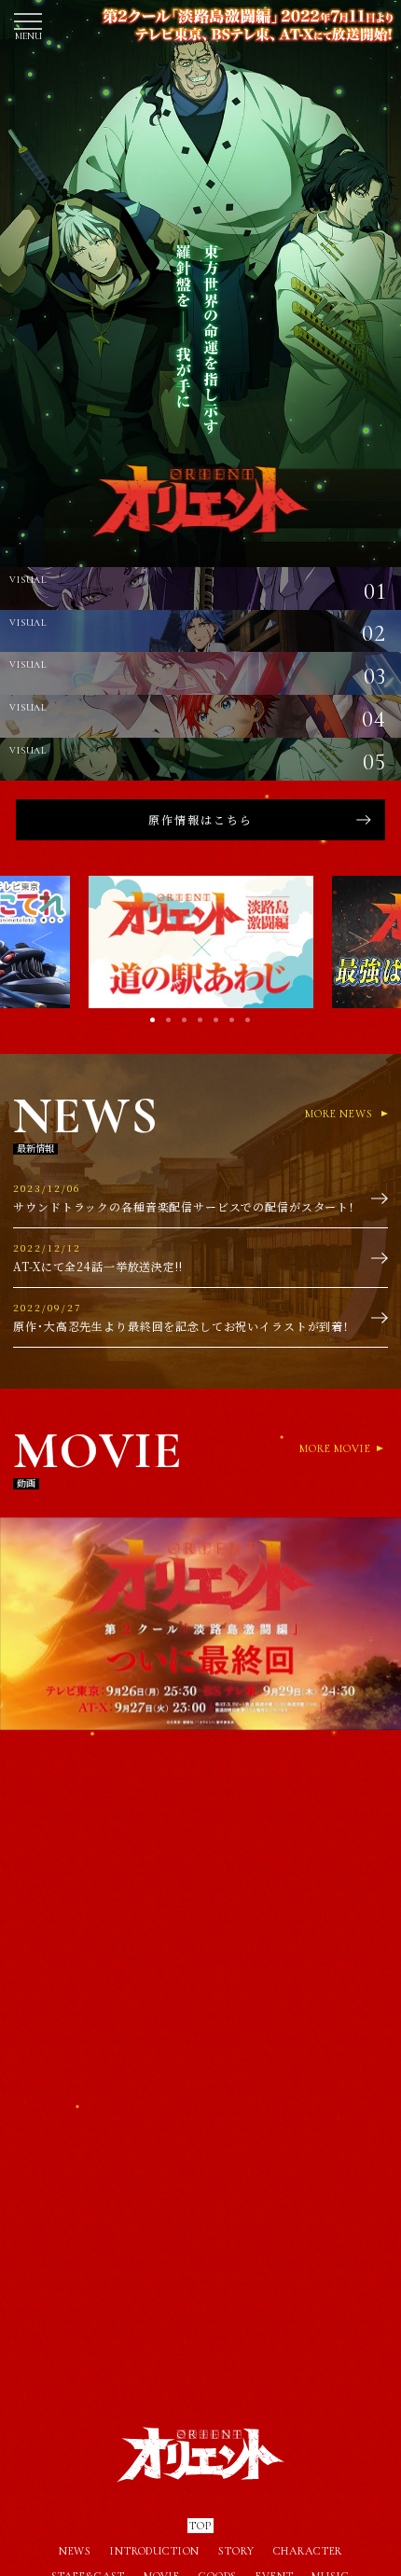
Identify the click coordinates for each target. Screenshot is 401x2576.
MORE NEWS (339, 1114)
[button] (359, 942)
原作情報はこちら (200, 819)
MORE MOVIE (335, 1448)
